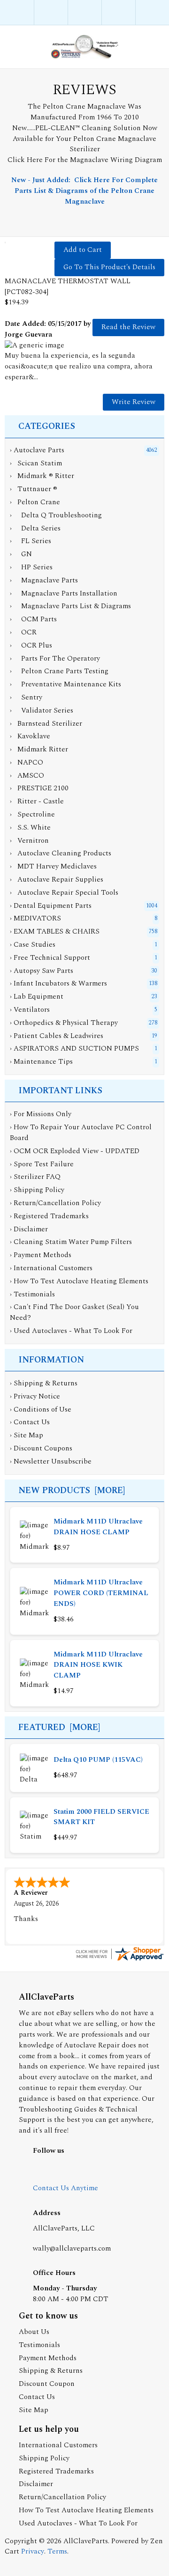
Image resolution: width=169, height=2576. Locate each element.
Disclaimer (36, 2484)
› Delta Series (35, 528)
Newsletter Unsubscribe (53, 1461)
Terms (57, 2551)
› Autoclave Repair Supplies (57, 880)
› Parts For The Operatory (55, 659)
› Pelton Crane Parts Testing (59, 671)
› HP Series (31, 567)
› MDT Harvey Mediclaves (53, 866)
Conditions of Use (42, 1409)
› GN (21, 554)
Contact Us (32, 1422)
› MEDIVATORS (35, 918)
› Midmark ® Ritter (42, 476)
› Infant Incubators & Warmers (58, 983)
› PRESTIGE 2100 (39, 788)
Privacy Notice (37, 1396)
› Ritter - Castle (37, 801)
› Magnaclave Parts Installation (64, 593)
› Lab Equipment (37, 997)
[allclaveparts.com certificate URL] (119, 1960)
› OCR (23, 632)
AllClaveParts (86, 2541)
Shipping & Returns (46, 1383)
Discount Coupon (47, 2384)
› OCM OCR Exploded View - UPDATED (75, 1151)
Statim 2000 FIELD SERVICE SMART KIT (101, 1817)
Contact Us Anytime (65, 2188)
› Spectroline (32, 814)
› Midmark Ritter (39, 749)
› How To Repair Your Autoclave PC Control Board (81, 1133)
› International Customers (51, 1268)
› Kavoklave (30, 736)
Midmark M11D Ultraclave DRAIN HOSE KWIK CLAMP (98, 1665)
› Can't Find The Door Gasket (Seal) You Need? (74, 1312)
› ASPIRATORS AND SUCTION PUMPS (74, 1049)
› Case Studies (33, 945)
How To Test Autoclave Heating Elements (86, 2510)
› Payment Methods (41, 1255)
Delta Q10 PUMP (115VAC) (98, 1760)
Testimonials (39, 2345)
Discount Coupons (43, 1448)
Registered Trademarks (56, 2471)
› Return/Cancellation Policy (55, 1203)
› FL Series (31, 541)
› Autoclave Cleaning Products (61, 853)
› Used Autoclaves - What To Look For (71, 1331)
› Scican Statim (36, 463)
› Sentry (26, 697)
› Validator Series (42, 710)
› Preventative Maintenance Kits (65, 684)
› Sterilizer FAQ (35, 1177)
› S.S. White (30, 828)
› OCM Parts (33, 619)
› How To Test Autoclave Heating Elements (79, 1281)
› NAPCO (27, 762)
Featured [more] (59, 1727)
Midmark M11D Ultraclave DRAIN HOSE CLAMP (98, 1527)
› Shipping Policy (37, 1190)
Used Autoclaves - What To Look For (78, 2523)
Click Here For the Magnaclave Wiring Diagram (85, 160)
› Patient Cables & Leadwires (57, 1036)
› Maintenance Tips (41, 1062)
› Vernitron (29, 841)
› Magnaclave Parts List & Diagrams (70, 606)
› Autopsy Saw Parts (42, 971)
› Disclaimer (29, 1229)
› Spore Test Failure (42, 1164)
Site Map (28, 1435)
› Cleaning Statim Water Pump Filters (71, 1242)
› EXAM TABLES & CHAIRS (55, 931)
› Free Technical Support (50, 958)
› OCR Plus (31, 645)
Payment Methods (48, 2358)
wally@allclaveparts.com (72, 2248)
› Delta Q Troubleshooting (56, 515)
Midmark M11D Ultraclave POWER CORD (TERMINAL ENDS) (101, 1593)
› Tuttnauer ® (34, 489)
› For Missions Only (41, 1114)
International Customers (58, 2445)
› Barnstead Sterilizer (46, 724)
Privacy (33, 2551)
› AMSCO (27, 776)
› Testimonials (32, 1294)
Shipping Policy (44, 2458)
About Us (34, 2332)
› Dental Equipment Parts (51, 906)
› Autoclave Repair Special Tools (64, 893)
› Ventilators (30, 1010)
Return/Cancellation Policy (62, 2497)
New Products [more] (72, 1490)
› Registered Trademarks (49, 1216)
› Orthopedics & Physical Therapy (64, 1023)
